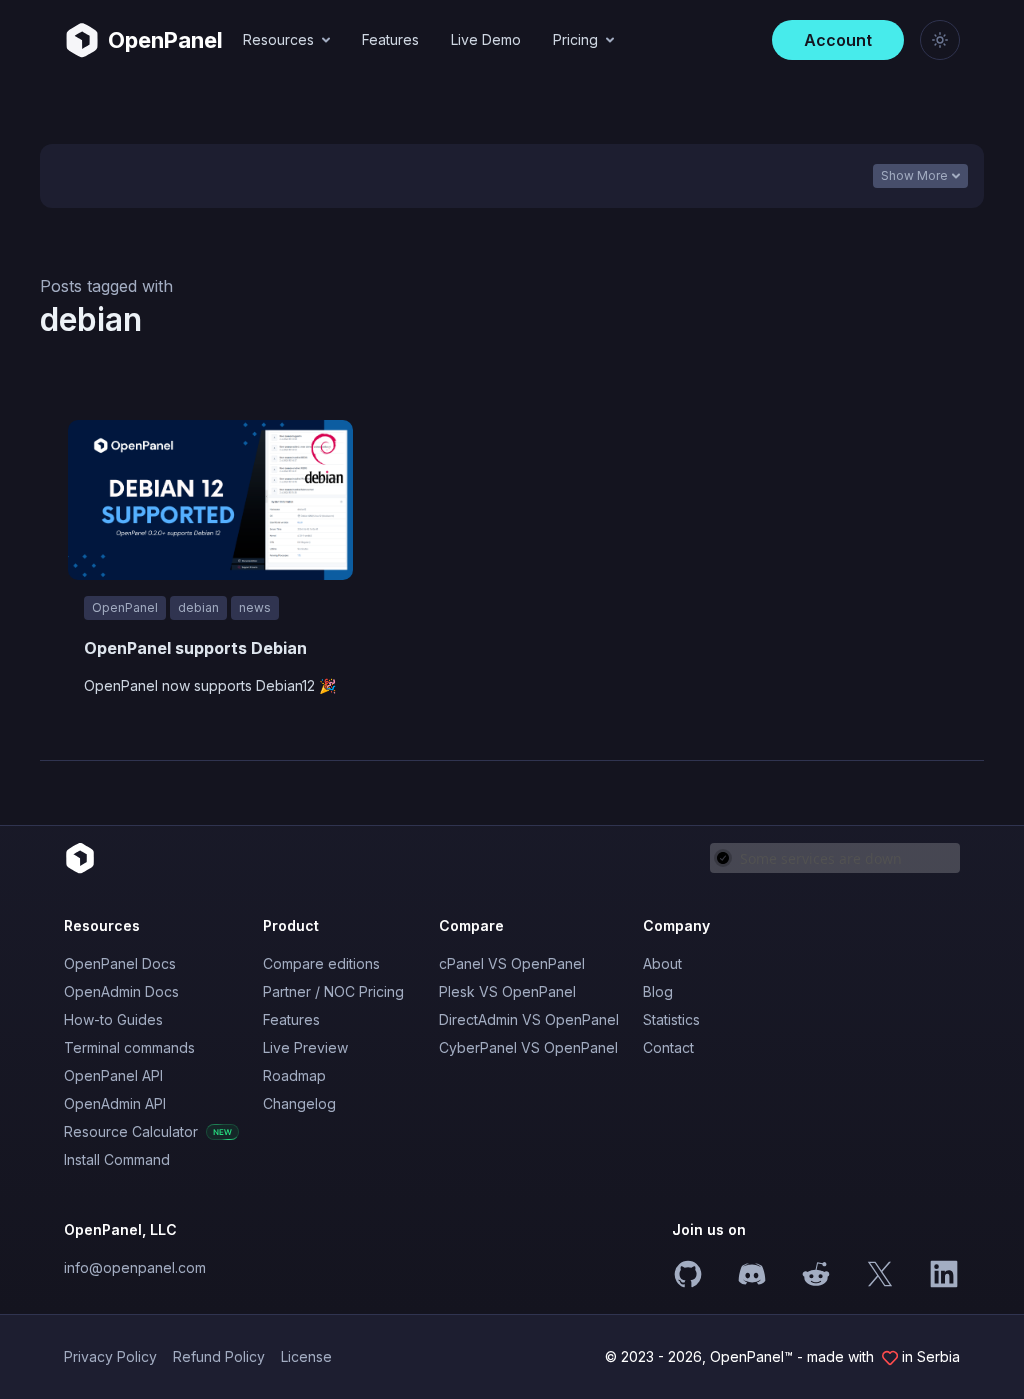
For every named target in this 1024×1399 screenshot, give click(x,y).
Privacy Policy (110, 1356)
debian (198, 607)
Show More (914, 175)
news (255, 607)
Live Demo (486, 39)
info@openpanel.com (135, 1267)
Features (390, 39)
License (306, 1356)
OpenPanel (125, 607)
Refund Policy (219, 1356)
